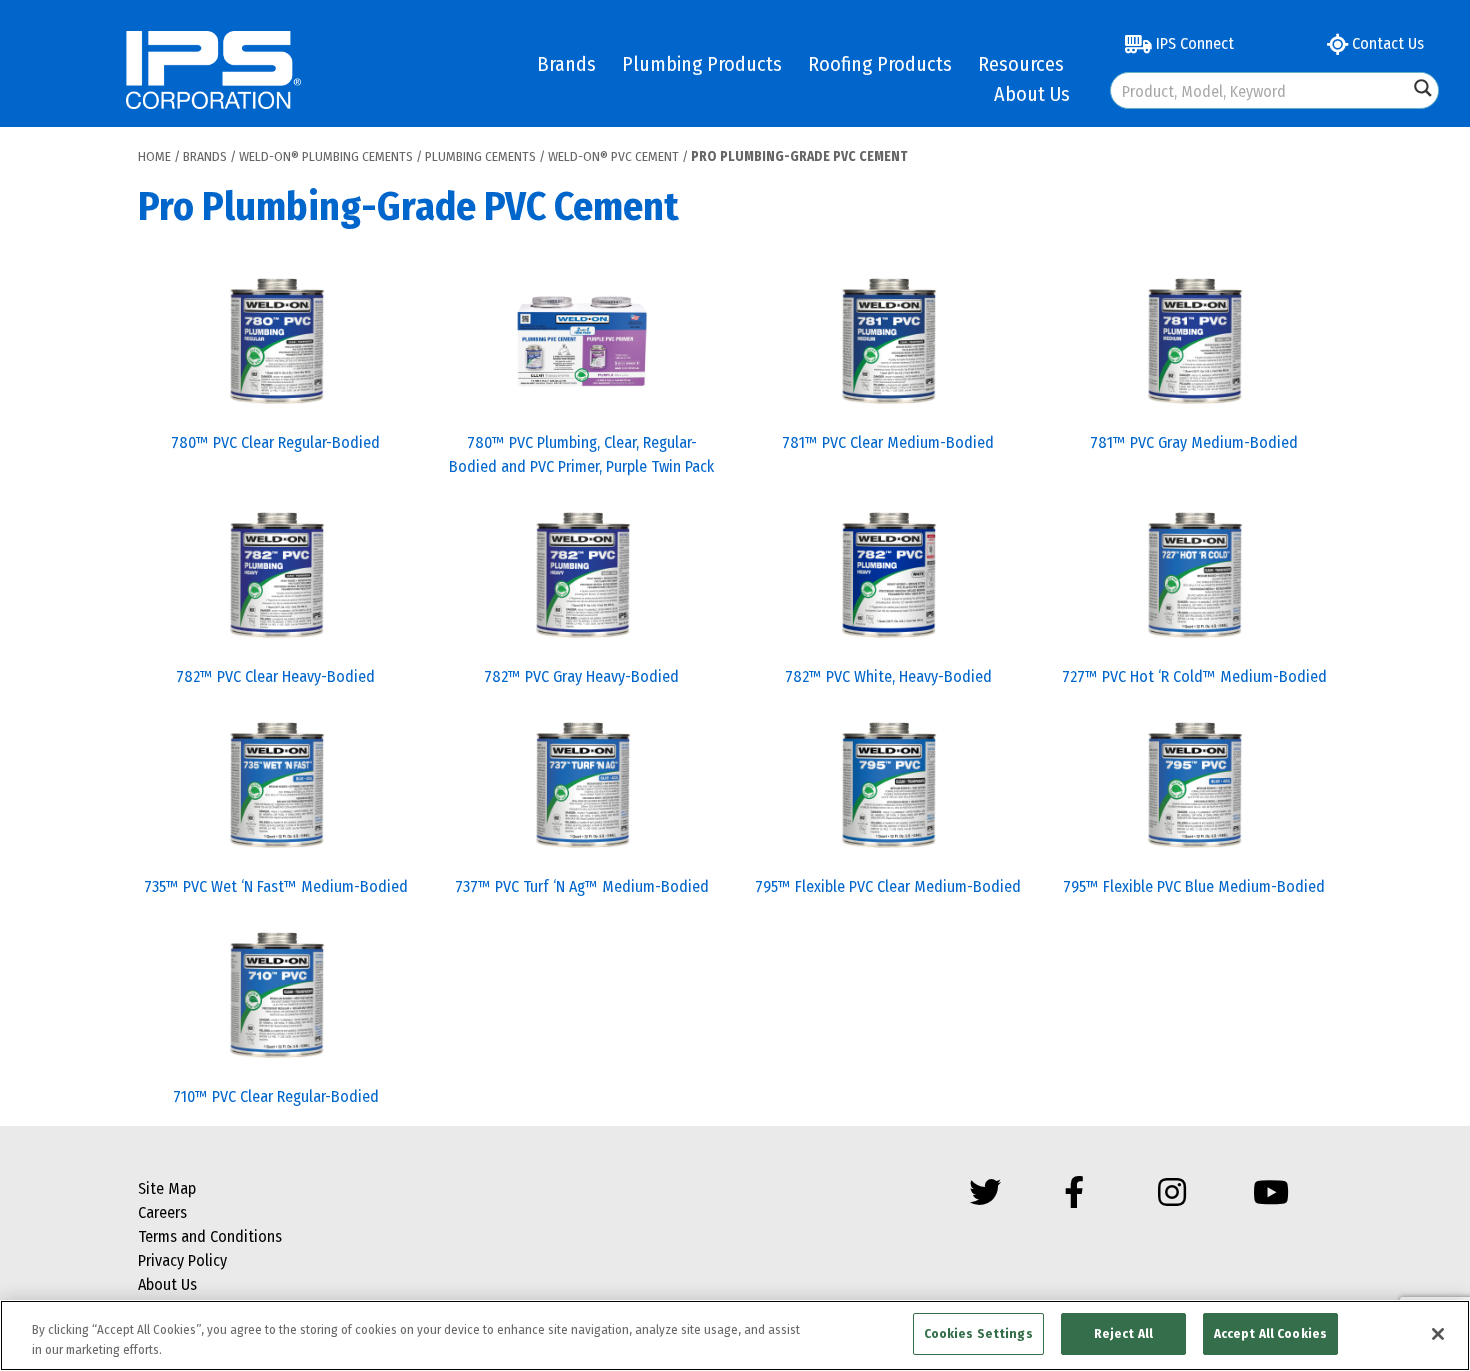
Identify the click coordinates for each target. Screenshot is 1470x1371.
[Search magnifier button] (1423, 88)
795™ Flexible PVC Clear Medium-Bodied (888, 886)
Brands (566, 64)
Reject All (1123, 1333)
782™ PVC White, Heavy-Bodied (888, 676)
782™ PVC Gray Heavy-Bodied (581, 676)
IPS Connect (1193, 43)
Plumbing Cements (480, 156)
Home (154, 156)
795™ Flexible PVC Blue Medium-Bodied (1194, 886)
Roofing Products (880, 64)
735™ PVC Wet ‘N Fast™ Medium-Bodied (276, 886)
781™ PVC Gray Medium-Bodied (1194, 442)
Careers (162, 1212)
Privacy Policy (182, 1260)
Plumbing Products (702, 64)
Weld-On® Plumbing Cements (326, 156)
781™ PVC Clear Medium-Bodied (888, 442)
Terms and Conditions (210, 1236)
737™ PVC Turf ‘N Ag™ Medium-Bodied (582, 886)
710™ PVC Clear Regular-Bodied (276, 1096)
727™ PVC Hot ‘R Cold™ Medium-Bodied (1194, 676)
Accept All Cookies (1270, 1333)
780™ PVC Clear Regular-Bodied (275, 442)
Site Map (167, 1188)
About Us (1032, 94)
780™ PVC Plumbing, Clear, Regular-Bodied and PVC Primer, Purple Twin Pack (581, 454)
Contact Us (1386, 43)
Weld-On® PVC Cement (613, 156)
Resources (1021, 64)
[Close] (1438, 1334)
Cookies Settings (978, 1333)
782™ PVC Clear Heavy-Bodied (275, 676)
